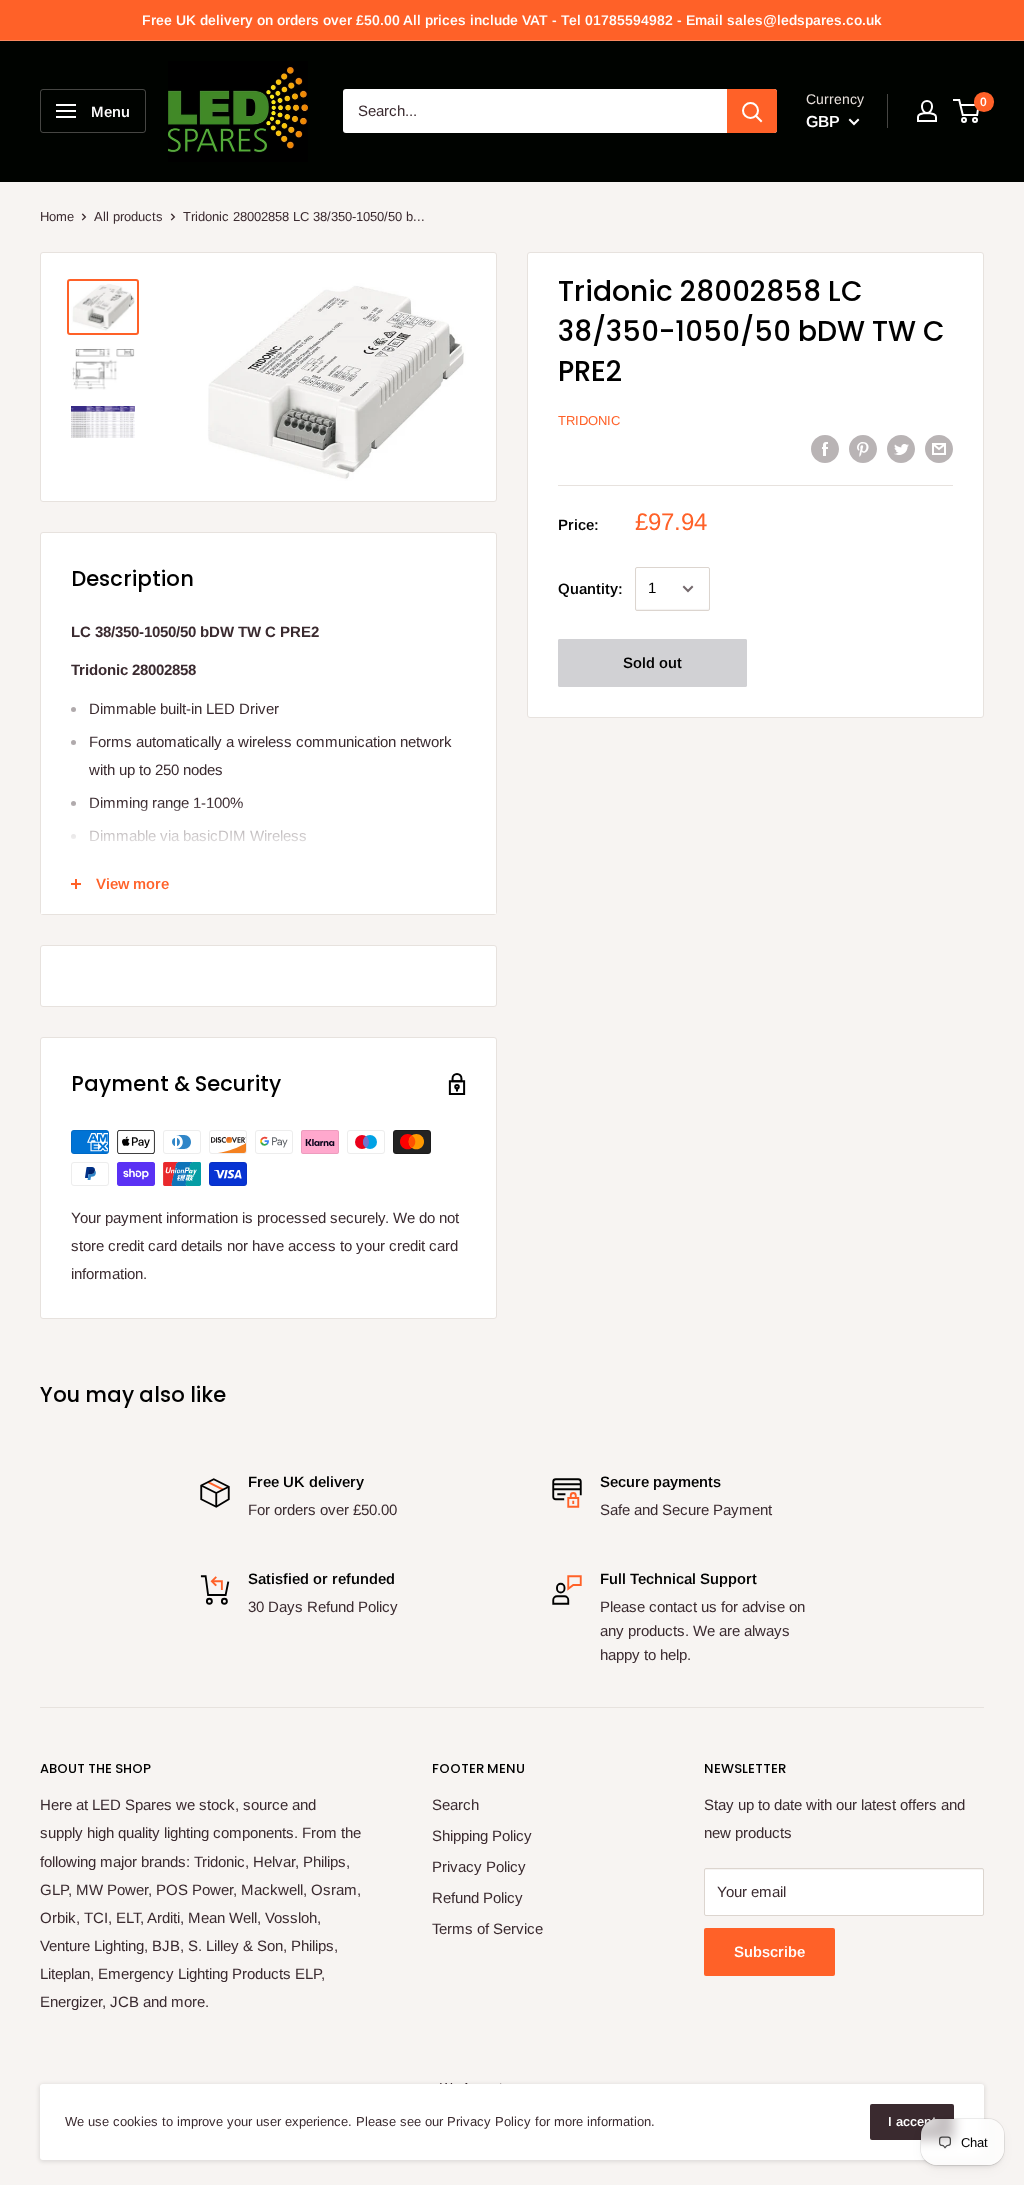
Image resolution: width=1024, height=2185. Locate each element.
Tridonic (589, 420)
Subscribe (769, 1951)
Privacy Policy (479, 1866)
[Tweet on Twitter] (901, 448)
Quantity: (590, 588)
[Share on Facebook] (825, 448)
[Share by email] (939, 448)
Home (57, 216)
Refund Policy (477, 1897)
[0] (967, 111)
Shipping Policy (482, 1835)
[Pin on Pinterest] (863, 448)
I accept (912, 2121)
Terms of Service (487, 1928)
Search (455, 1804)
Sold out (652, 662)
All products (128, 216)
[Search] (752, 111)
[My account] (927, 111)
